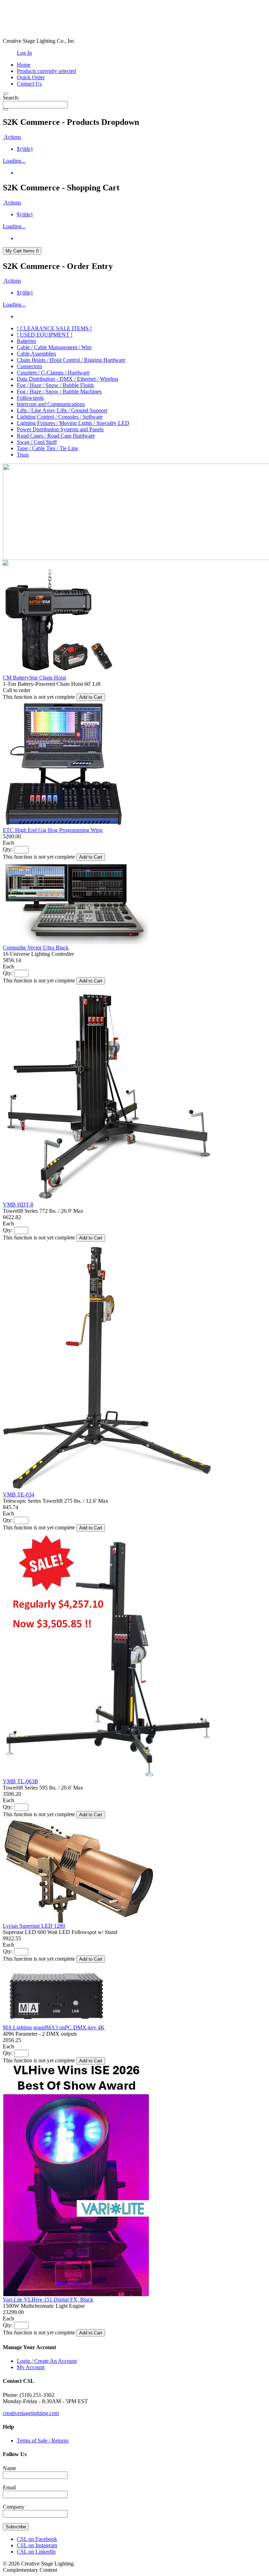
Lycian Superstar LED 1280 (34, 1926)
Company (14, 2507)
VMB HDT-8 (18, 1205)
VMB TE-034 (19, 1495)
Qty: (8, 849)
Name (9, 2468)
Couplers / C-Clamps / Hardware (53, 373)
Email (9, 2487)
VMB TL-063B (20, 1781)
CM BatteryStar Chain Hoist (34, 678)
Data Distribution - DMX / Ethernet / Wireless (68, 379)
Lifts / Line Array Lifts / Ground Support (62, 410)
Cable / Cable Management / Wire (54, 347)
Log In (24, 53)
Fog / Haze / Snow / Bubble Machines (59, 391)
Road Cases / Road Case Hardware (56, 436)
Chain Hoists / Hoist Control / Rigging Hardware (71, 360)
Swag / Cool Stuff (37, 442)
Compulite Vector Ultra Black (36, 948)
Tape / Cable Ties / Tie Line (47, 448)
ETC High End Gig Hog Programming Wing (53, 830)
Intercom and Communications (51, 404)
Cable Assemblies (36, 354)
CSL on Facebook (37, 2539)
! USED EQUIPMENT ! (45, 335)
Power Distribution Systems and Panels (60, 429)
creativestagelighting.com (31, 2413)
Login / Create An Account (47, 2361)
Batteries (26, 341)
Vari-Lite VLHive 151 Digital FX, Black (48, 2300)
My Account (31, 2367)
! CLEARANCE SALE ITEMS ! (54, 328)
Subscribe (16, 2527)
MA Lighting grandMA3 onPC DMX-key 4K (54, 2027)
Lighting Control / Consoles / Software (60, 417)
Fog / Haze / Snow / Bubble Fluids (55, 385)
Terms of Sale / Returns (43, 2440)
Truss (23, 455)
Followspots (30, 398)
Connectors (29, 366)
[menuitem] (142, 149)
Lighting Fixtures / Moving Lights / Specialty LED (73, 423)
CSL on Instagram (37, 2545)
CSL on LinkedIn (36, 2552)
